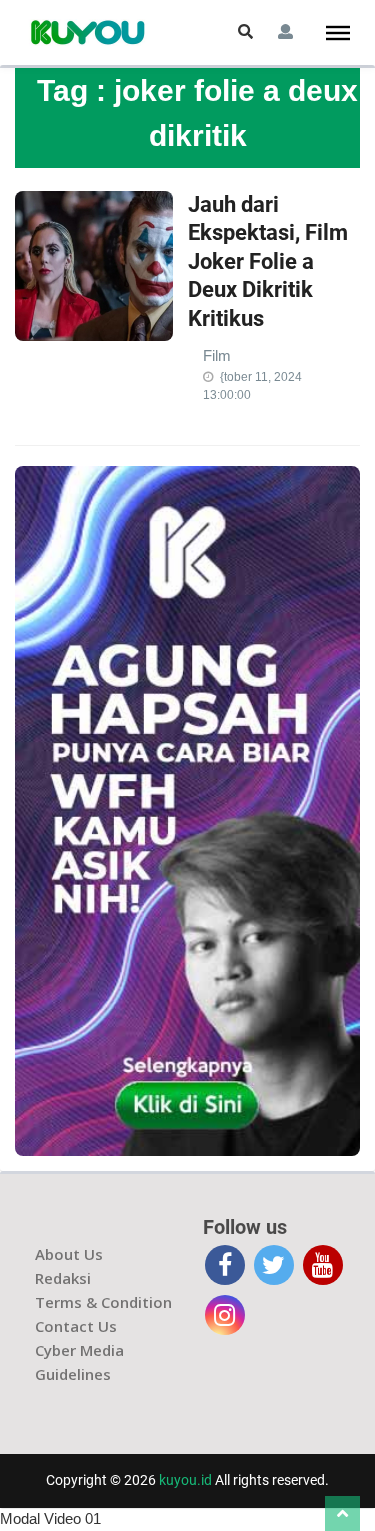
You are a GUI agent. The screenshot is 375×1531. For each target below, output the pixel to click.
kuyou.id (185, 1480)
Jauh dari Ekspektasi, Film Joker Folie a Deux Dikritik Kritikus (268, 261)
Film (217, 355)
